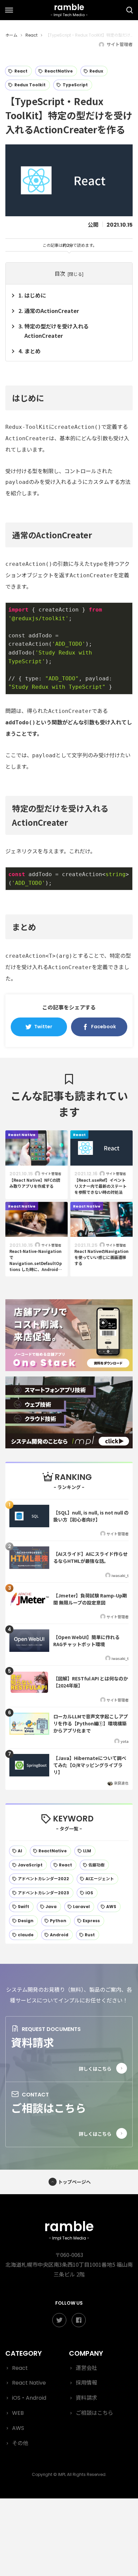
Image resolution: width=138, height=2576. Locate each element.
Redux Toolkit (30, 85)
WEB (18, 2413)
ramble (69, 2229)
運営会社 (86, 2368)
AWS (18, 2428)
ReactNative (59, 71)
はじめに (35, 295)
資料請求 (32, 2042)
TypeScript (75, 85)
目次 (60, 273)
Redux (96, 71)
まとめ (32, 351)
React (21, 71)
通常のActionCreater (52, 311)
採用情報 (86, 2383)
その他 (20, 2443)
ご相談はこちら (49, 2108)
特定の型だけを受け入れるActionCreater (57, 331)
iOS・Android (29, 2398)
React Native (29, 2383)
